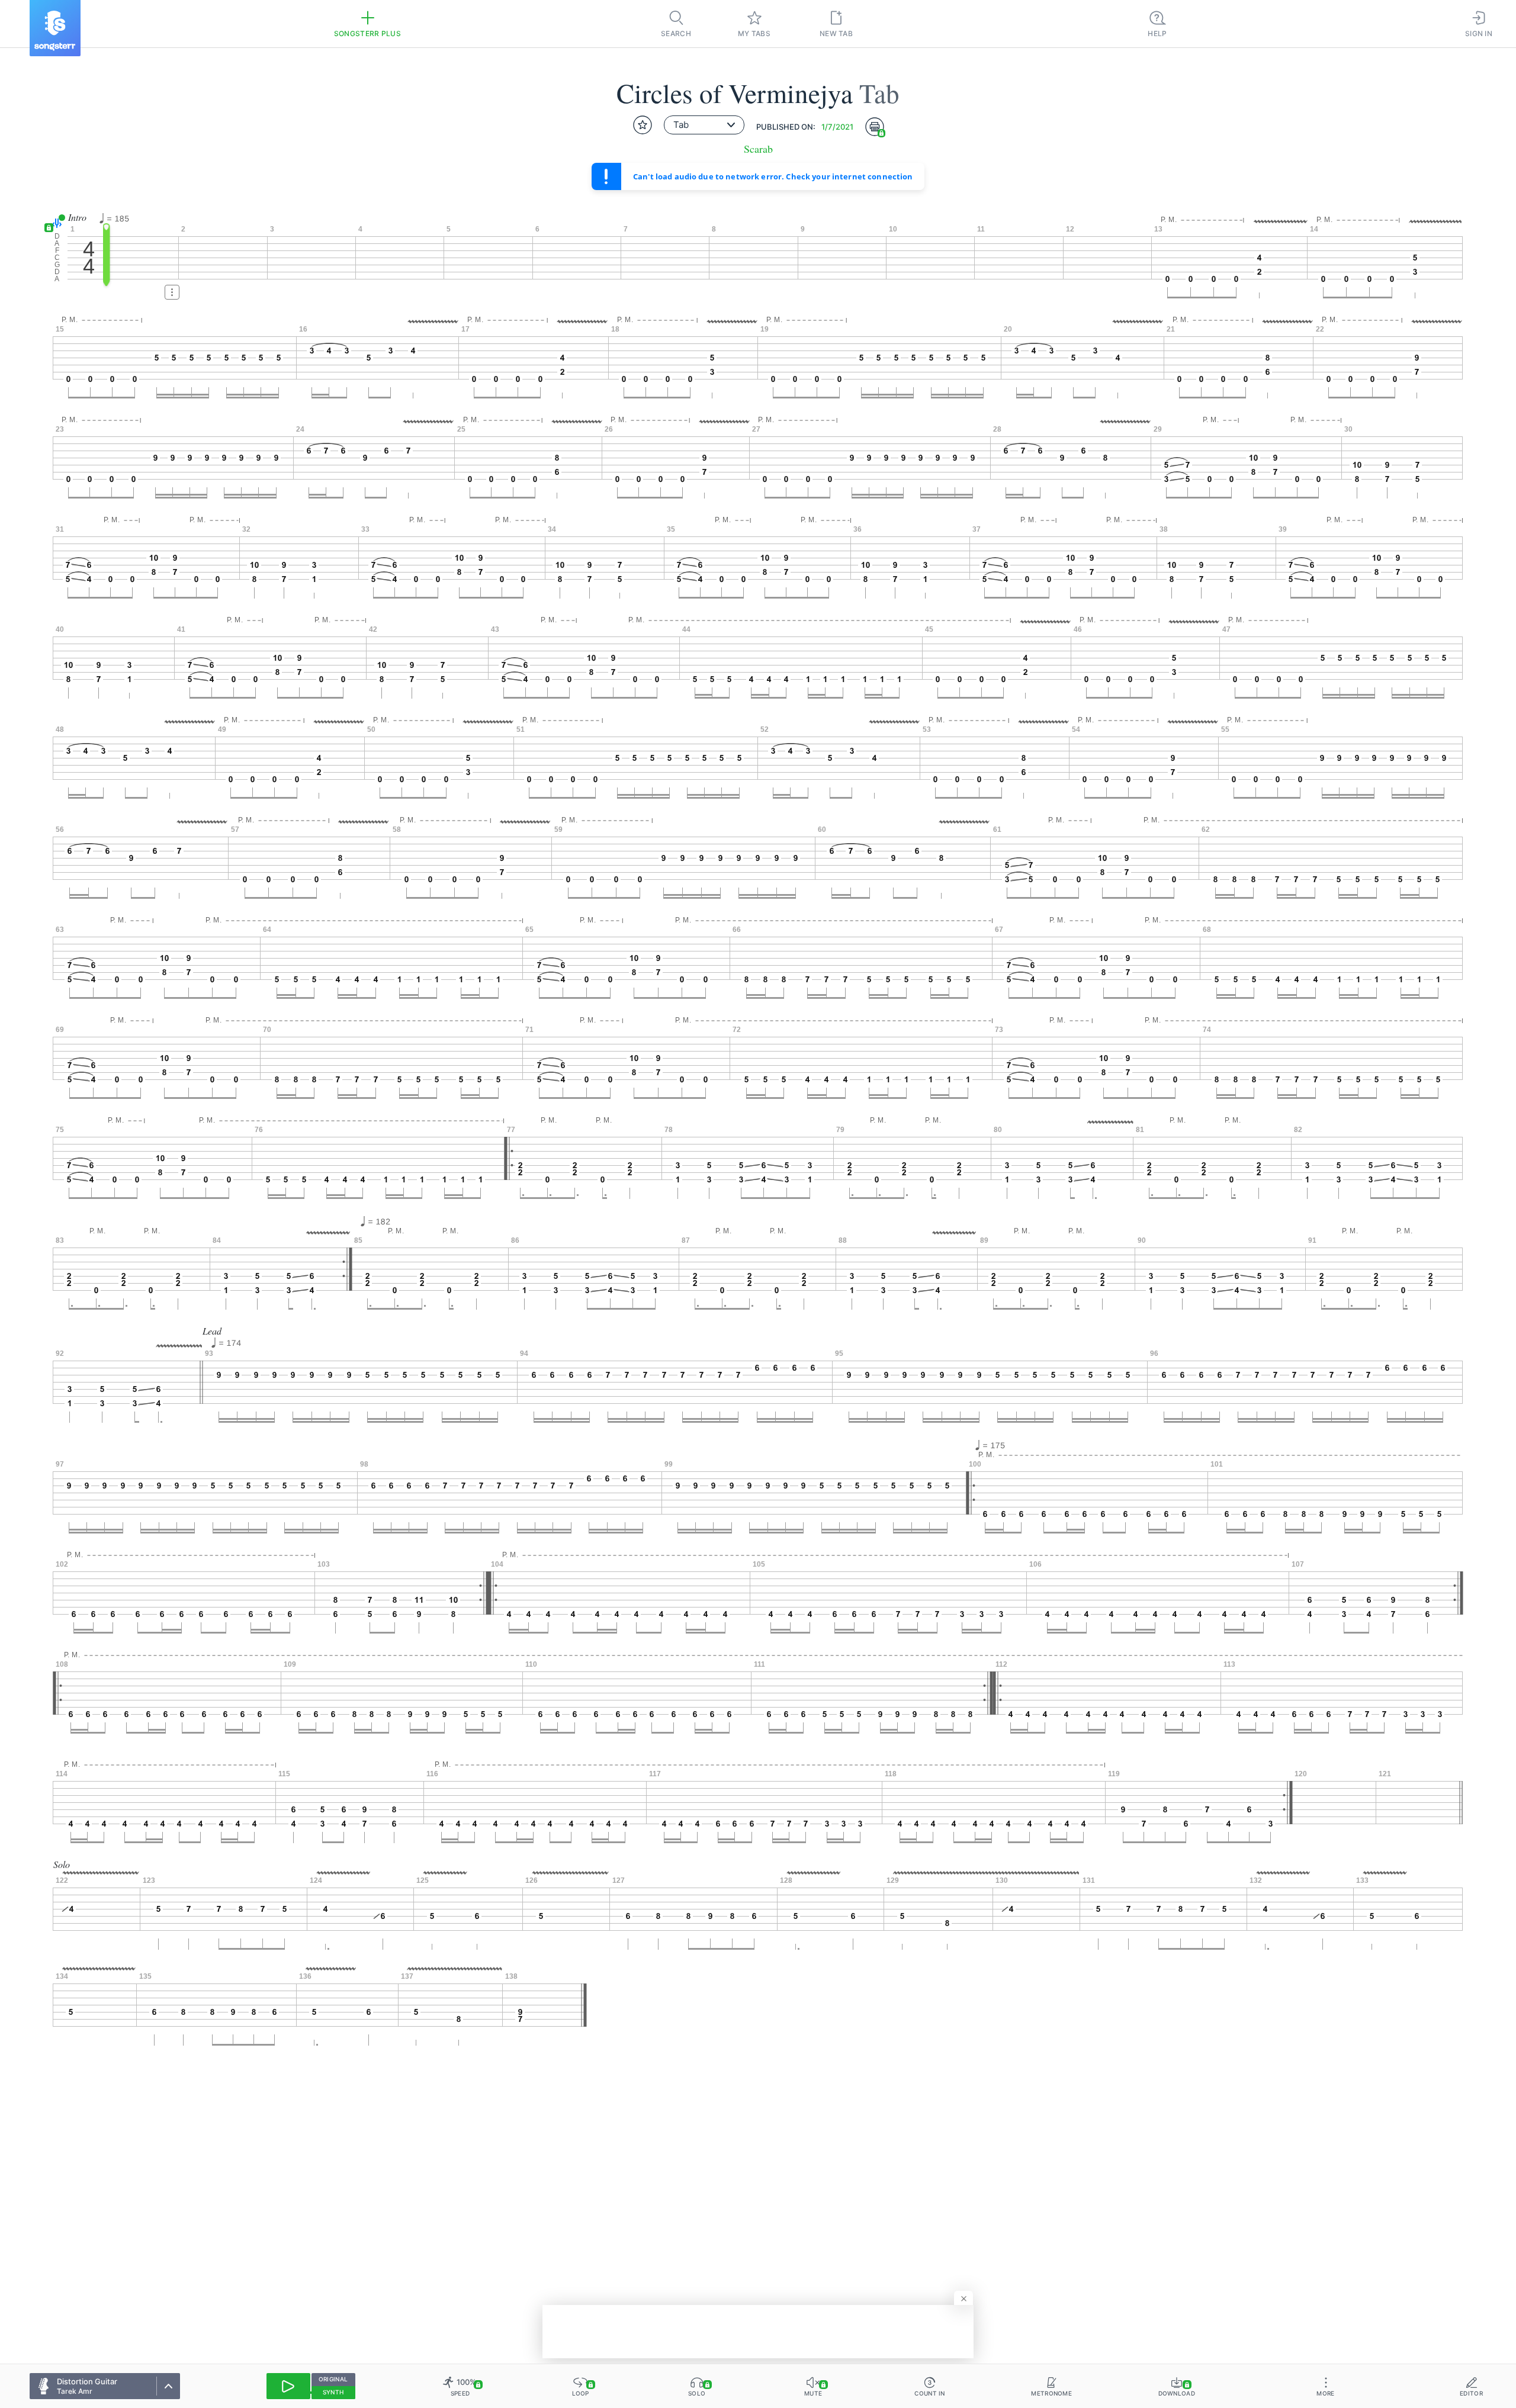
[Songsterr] (55, 28)
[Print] (875, 127)
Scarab (758, 149)
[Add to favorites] (643, 125)
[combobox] (704, 125)
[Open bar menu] (172, 292)
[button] (55, 223)
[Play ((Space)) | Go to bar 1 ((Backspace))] (288, 2386)
